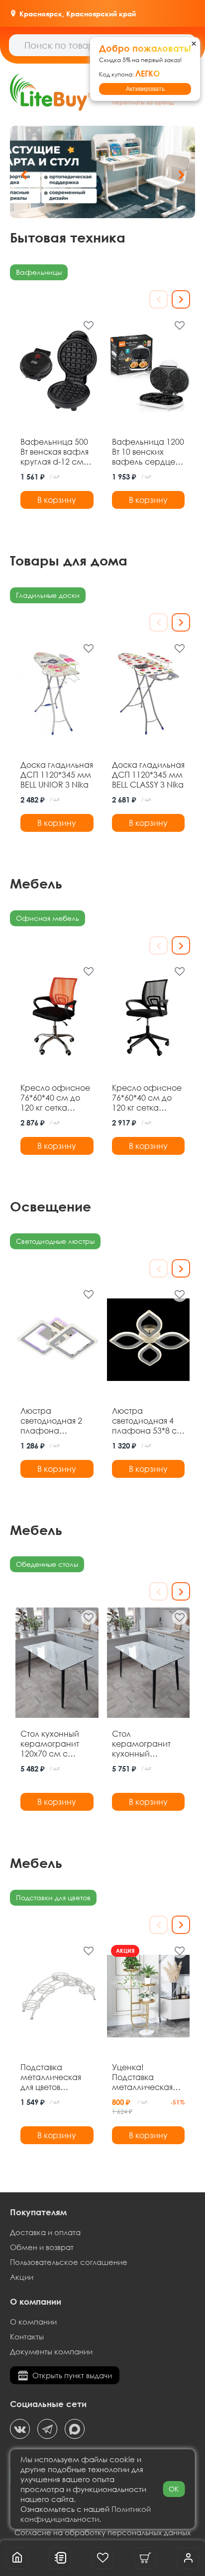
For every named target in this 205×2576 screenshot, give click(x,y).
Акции (22, 2277)
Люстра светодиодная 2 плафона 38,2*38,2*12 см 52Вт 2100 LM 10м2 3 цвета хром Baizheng (56, 1421)
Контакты (27, 2336)
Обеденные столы (47, 1564)
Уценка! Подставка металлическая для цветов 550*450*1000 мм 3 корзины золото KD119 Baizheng (146, 2077)
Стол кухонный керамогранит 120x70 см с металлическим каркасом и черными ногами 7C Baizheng (55, 1744)
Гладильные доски (48, 595)
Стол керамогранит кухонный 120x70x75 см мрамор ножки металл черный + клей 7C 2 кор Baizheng (146, 1744)
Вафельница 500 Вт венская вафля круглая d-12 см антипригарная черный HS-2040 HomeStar (54, 452)
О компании (33, 2322)
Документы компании (51, 2351)
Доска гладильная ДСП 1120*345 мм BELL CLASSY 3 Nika (148, 775)
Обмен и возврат (42, 2247)
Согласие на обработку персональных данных (102, 2532)
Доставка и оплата (45, 2232)
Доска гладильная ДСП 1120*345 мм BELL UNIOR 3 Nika (57, 775)
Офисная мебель (48, 918)
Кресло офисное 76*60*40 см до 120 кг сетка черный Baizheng (147, 1098)
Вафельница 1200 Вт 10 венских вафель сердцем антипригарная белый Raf (148, 452)
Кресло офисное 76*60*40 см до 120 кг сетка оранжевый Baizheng (55, 1098)
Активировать (145, 89)
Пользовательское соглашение (69, 2262)
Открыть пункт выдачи (72, 2375)
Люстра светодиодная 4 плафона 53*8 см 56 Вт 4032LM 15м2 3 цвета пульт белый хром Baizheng (148, 1421)
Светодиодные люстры (55, 1241)
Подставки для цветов (53, 1897)
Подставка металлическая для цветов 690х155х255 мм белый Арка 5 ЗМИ (52, 2077)
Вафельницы (39, 272)
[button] (181, 175)
